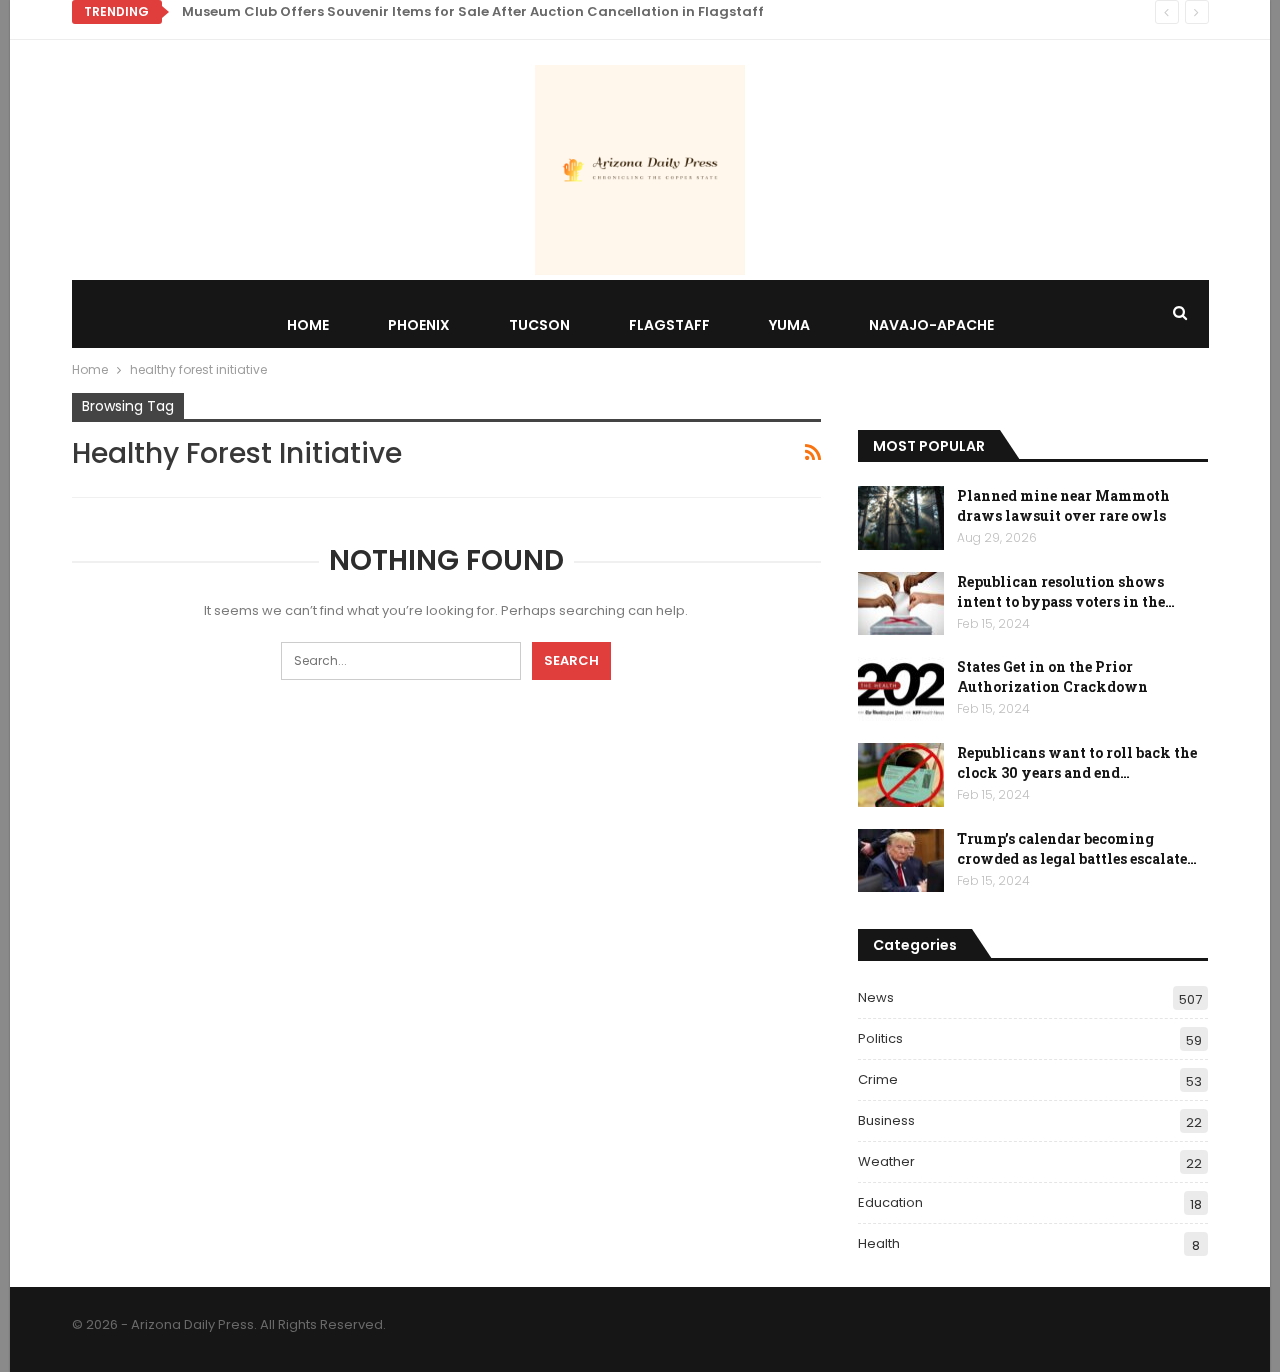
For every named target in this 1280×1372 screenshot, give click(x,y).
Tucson (539, 325)
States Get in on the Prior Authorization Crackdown (1052, 676)
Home (308, 325)
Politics (880, 1038)
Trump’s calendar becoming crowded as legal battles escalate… (1077, 848)
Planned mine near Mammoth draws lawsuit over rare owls (1063, 505)
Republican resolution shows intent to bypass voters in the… (1066, 591)
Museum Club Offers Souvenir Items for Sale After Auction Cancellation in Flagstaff (473, 11)
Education (890, 1202)
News (876, 997)
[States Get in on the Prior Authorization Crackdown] (901, 689)
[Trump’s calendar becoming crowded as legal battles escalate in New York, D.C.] (901, 861)
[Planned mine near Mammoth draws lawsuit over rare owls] (901, 518)
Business (886, 1120)
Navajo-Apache (931, 325)
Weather (886, 1161)
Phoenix (419, 325)
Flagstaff (669, 325)
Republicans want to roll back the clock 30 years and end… (1077, 762)
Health (879, 1243)
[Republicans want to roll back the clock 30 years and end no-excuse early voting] (901, 775)
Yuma (789, 325)
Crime (878, 1079)
